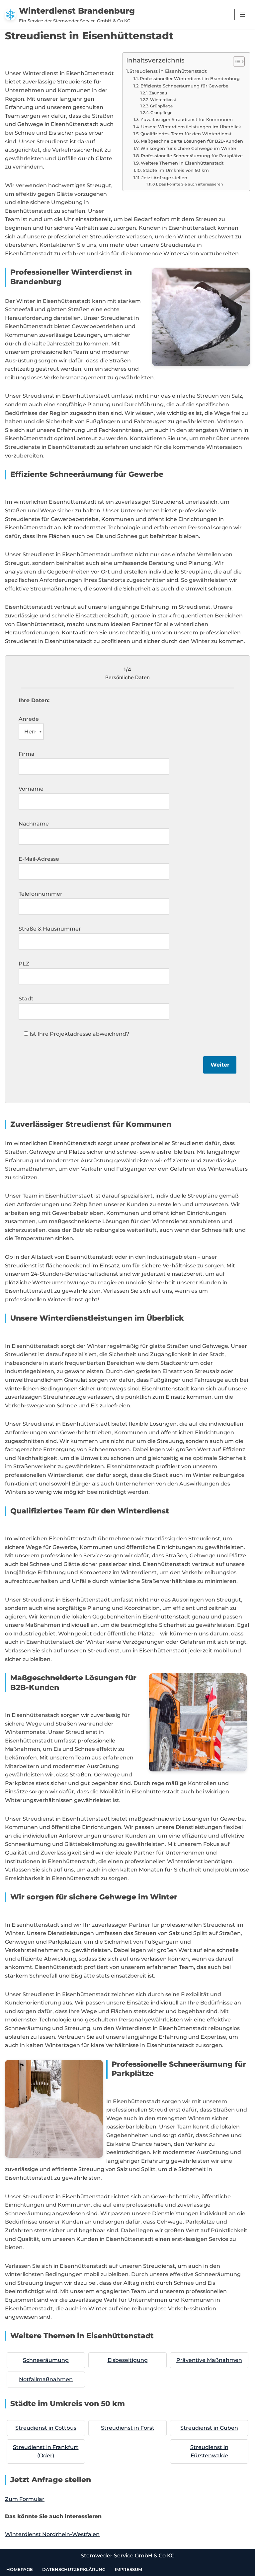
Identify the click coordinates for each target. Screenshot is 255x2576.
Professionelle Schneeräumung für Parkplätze (192, 156)
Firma (27, 754)
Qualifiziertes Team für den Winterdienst (186, 134)
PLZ (24, 964)
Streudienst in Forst (128, 2428)
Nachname (34, 824)
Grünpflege (161, 106)
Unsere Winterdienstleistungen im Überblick (191, 127)
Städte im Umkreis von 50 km (176, 170)
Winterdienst (163, 100)
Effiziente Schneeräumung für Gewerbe (184, 86)
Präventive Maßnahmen (209, 2360)
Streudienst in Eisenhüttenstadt (168, 71)
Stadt (26, 999)
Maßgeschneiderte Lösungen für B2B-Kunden (192, 141)
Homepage (20, 2569)
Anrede (29, 719)
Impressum (128, 2569)
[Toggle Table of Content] (236, 62)
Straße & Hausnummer (50, 929)
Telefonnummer (41, 894)
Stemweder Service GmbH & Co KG (128, 2556)
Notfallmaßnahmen (46, 2379)
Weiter (220, 1065)
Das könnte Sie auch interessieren (191, 184)
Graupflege (161, 113)
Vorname (31, 789)
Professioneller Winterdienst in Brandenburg (190, 78)
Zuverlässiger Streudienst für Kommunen (187, 119)
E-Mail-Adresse (39, 859)
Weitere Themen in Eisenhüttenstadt (182, 163)
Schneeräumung (46, 2360)
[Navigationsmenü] (242, 15)
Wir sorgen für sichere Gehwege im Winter (188, 148)
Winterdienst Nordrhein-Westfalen (52, 2534)
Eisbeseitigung (128, 2360)
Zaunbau (158, 93)
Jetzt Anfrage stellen (164, 178)
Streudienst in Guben (209, 2428)
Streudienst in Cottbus (46, 2428)
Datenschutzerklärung (74, 2569)
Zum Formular (25, 2499)
